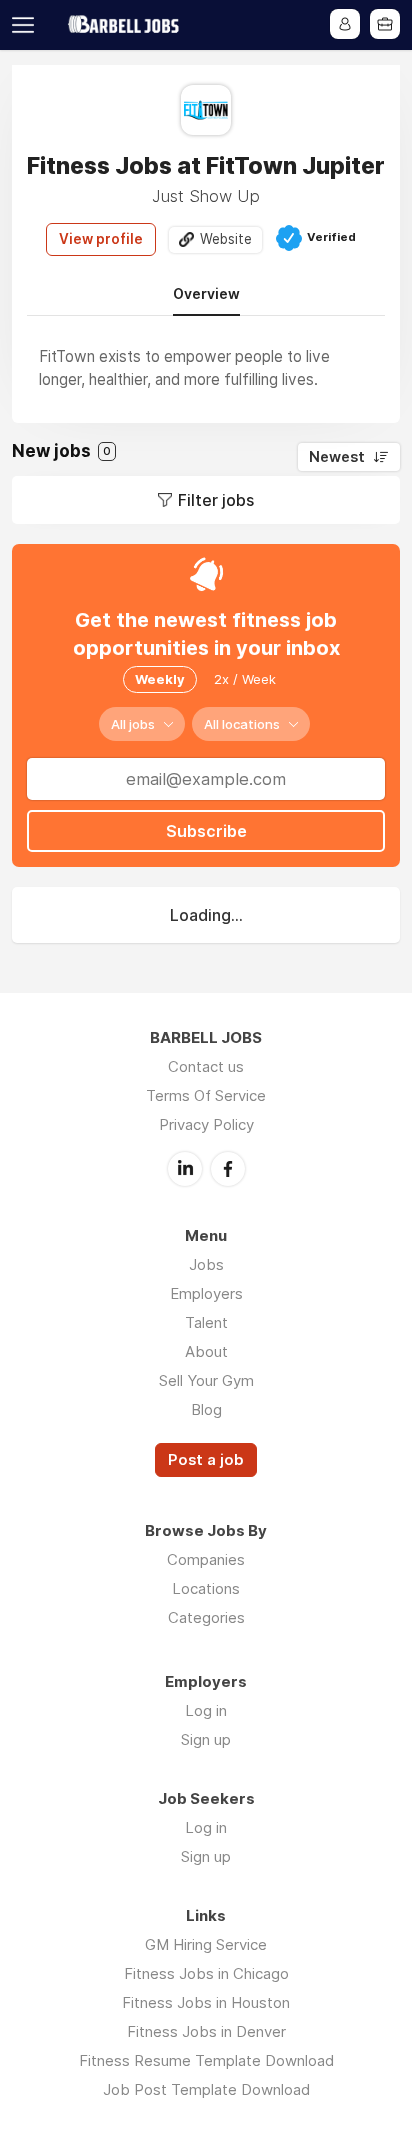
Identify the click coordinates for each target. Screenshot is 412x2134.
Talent (206, 1322)
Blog (206, 1409)
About (206, 1351)
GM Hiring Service (206, 1944)
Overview (206, 294)
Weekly (160, 679)
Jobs (206, 1264)
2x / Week (245, 679)
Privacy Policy (206, 1124)
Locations (206, 1588)
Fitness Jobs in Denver (206, 2031)
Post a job (206, 1460)
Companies (206, 1559)
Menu (27, 25)
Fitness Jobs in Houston (206, 2002)
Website (226, 239)
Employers (206, 1293)
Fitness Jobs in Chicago (206, 1973)
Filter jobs (216, 500)
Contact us (206, 1066)
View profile (101, 239)
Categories (206, 1617)
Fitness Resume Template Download (206, 2060)
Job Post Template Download (206, 2089)
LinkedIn (185, 1169)
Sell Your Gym (206, 1380)
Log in (206, 1710)
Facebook (228, 1169)
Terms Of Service (206, 1095)
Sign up (206, 1739)
